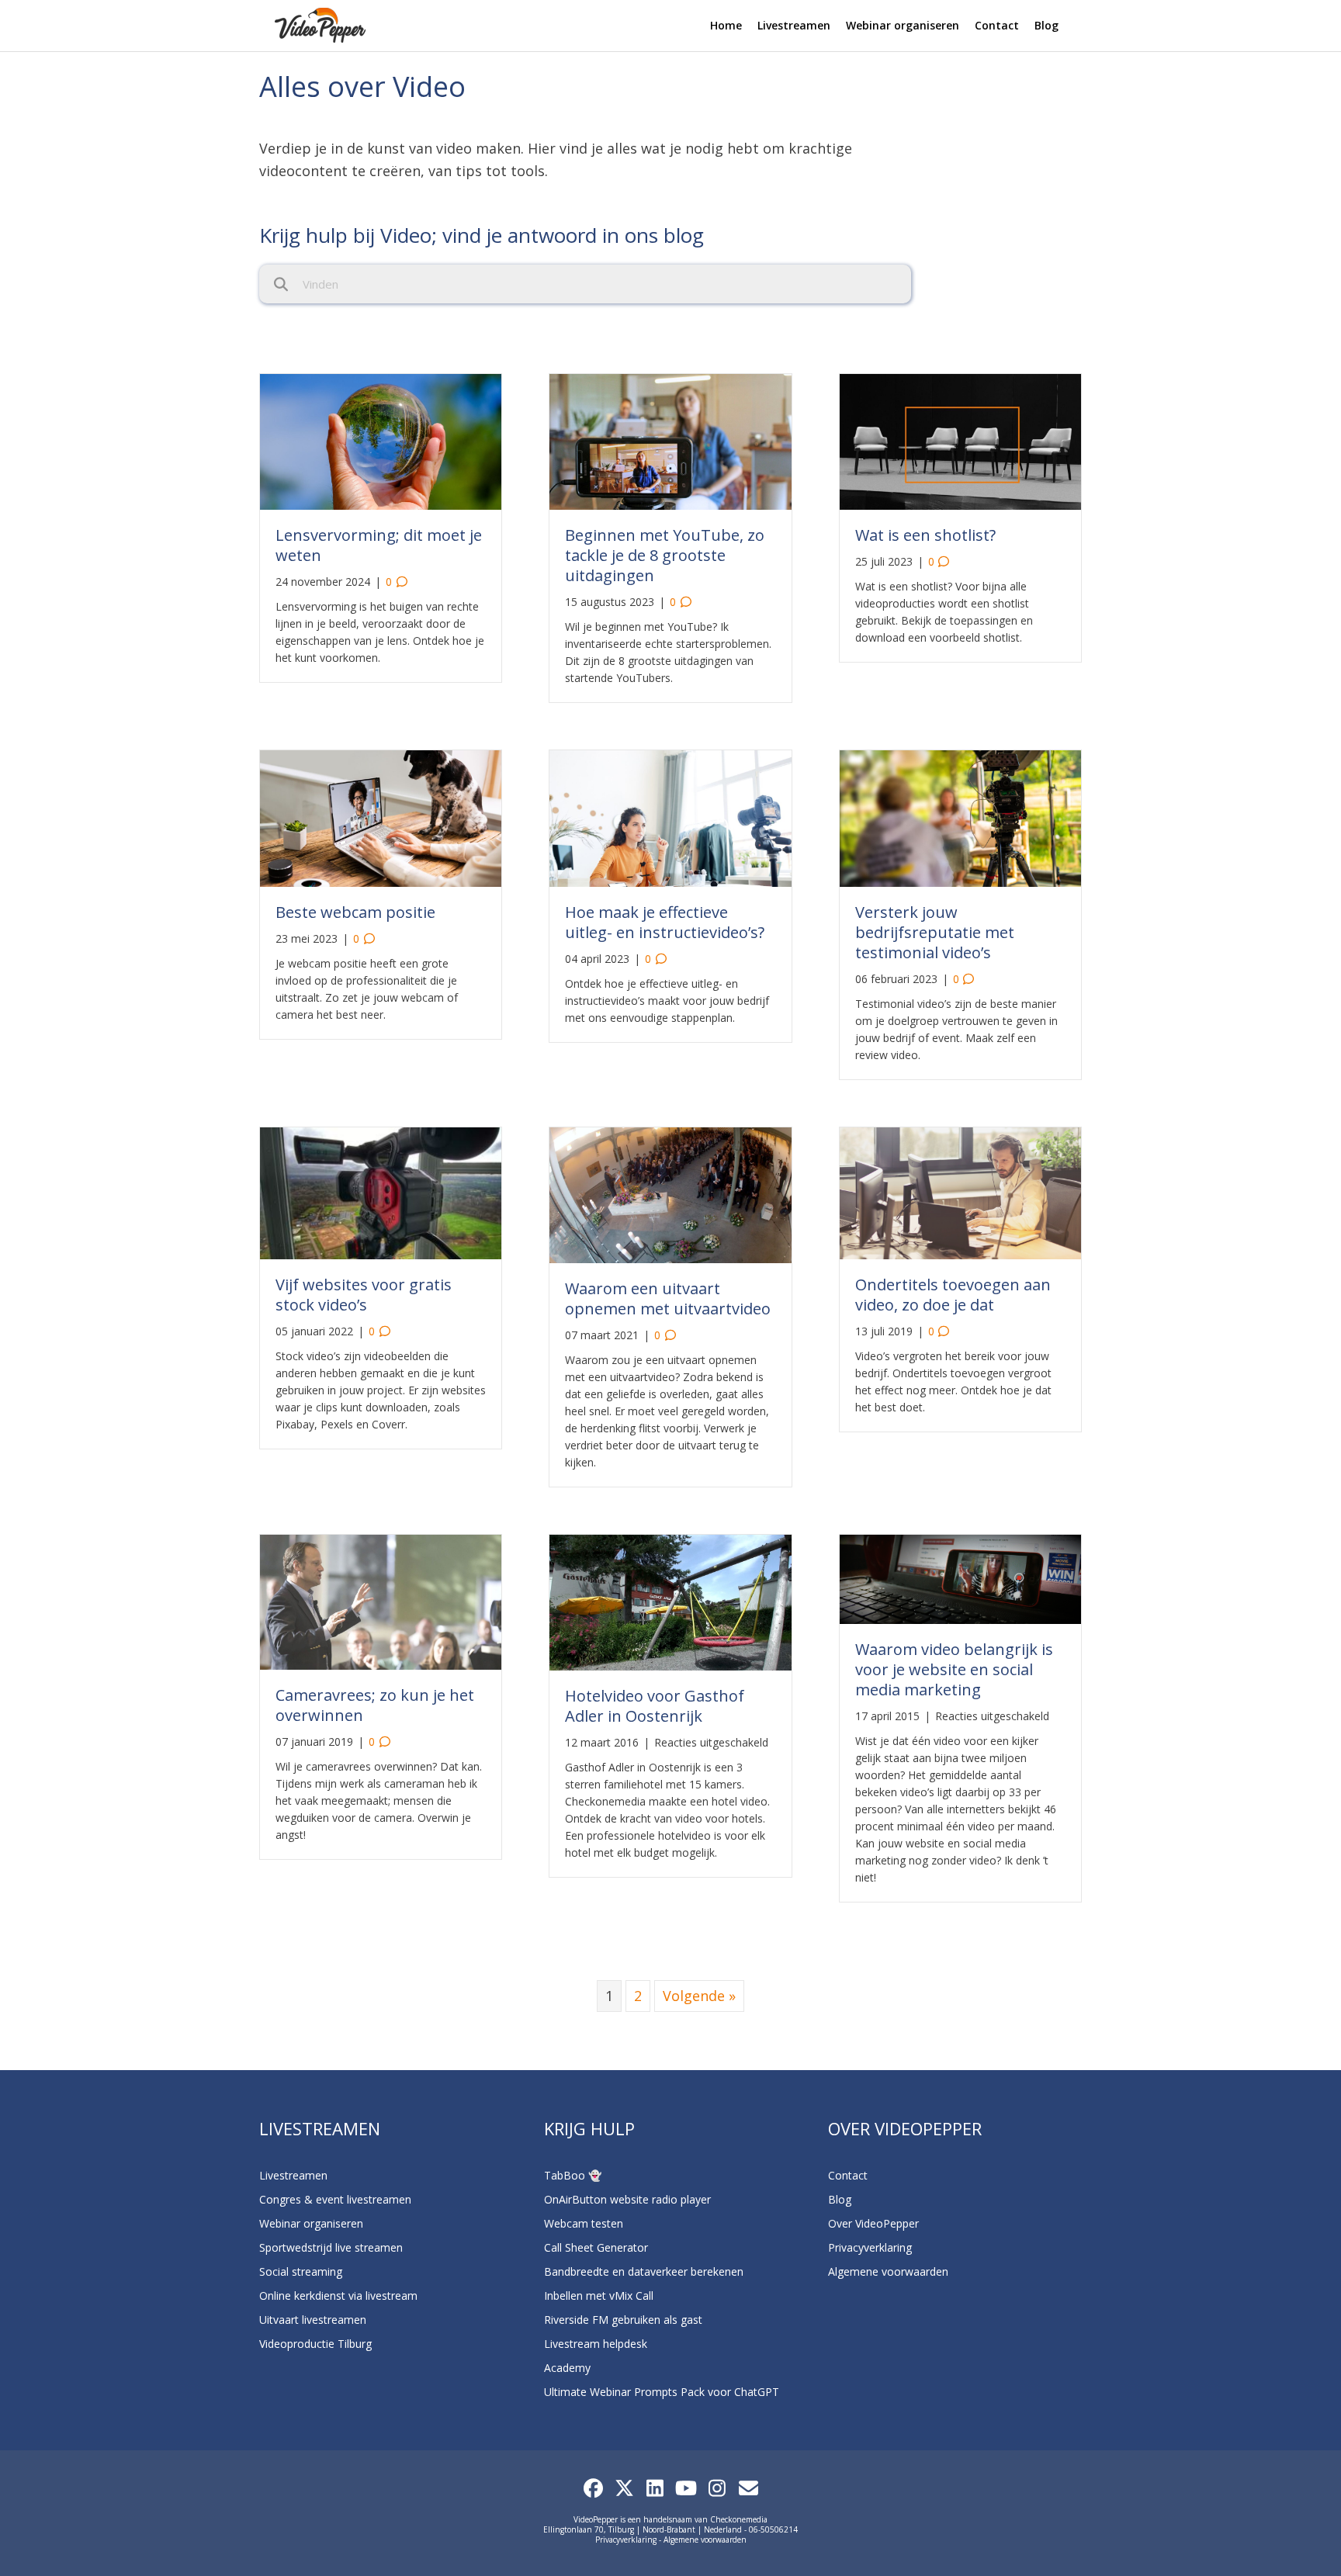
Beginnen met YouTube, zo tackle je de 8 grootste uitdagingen (665, 555)
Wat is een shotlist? (925, 535)
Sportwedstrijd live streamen (331, 2247)
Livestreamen (794, 25)
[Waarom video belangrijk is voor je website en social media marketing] (960, 1578)
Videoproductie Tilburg (315, 2344)
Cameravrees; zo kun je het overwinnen (375, 1705)
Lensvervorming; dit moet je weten (379, 545)
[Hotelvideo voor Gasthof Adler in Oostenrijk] (670, 1601)
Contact (997, 25)
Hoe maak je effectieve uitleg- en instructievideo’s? (665, 922)
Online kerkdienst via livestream (338, 2296)
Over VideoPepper (873, 2223)
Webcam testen (584, 2223)
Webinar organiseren (903, 25)
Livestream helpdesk (596, 2344)
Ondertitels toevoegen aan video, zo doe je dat (953, 1295)
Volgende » (699, 1996)
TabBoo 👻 (573, 2175)
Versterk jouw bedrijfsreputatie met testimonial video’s (935, 932)
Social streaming (301, 2271)
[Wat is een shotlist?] (960, 440)
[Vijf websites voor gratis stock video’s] (381, 1192)
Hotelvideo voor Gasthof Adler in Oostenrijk (655, 1706)
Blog (1046, 25)
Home (726, 25)
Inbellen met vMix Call (599, 2296)
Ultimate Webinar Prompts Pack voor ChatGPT (662, 2392)
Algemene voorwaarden (888, 2271)
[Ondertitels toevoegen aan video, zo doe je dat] (960, 1192)
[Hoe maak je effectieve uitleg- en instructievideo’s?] (670, 817)
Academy (567, 2368)
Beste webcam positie (355, 912)
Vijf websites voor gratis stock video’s (364, 1295)
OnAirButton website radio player (627, 2199)
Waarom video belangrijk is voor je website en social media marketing (954, 1669)
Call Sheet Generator (596, 2247)
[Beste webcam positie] (381, 817)
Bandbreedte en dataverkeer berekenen (644, 2271)
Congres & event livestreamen (335, 2199)
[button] (593, 2488)
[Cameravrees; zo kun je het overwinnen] (381, 1601)
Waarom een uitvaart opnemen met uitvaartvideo (668, 1298)
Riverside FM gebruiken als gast (623, 2320)
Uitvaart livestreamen (313, 2320)
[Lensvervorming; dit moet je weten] (381, 440)
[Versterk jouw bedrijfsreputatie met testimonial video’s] (960, 817)
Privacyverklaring (870, 2247)
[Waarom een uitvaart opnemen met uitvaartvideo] (670, 1193)
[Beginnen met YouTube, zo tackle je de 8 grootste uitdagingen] (670, 440)
